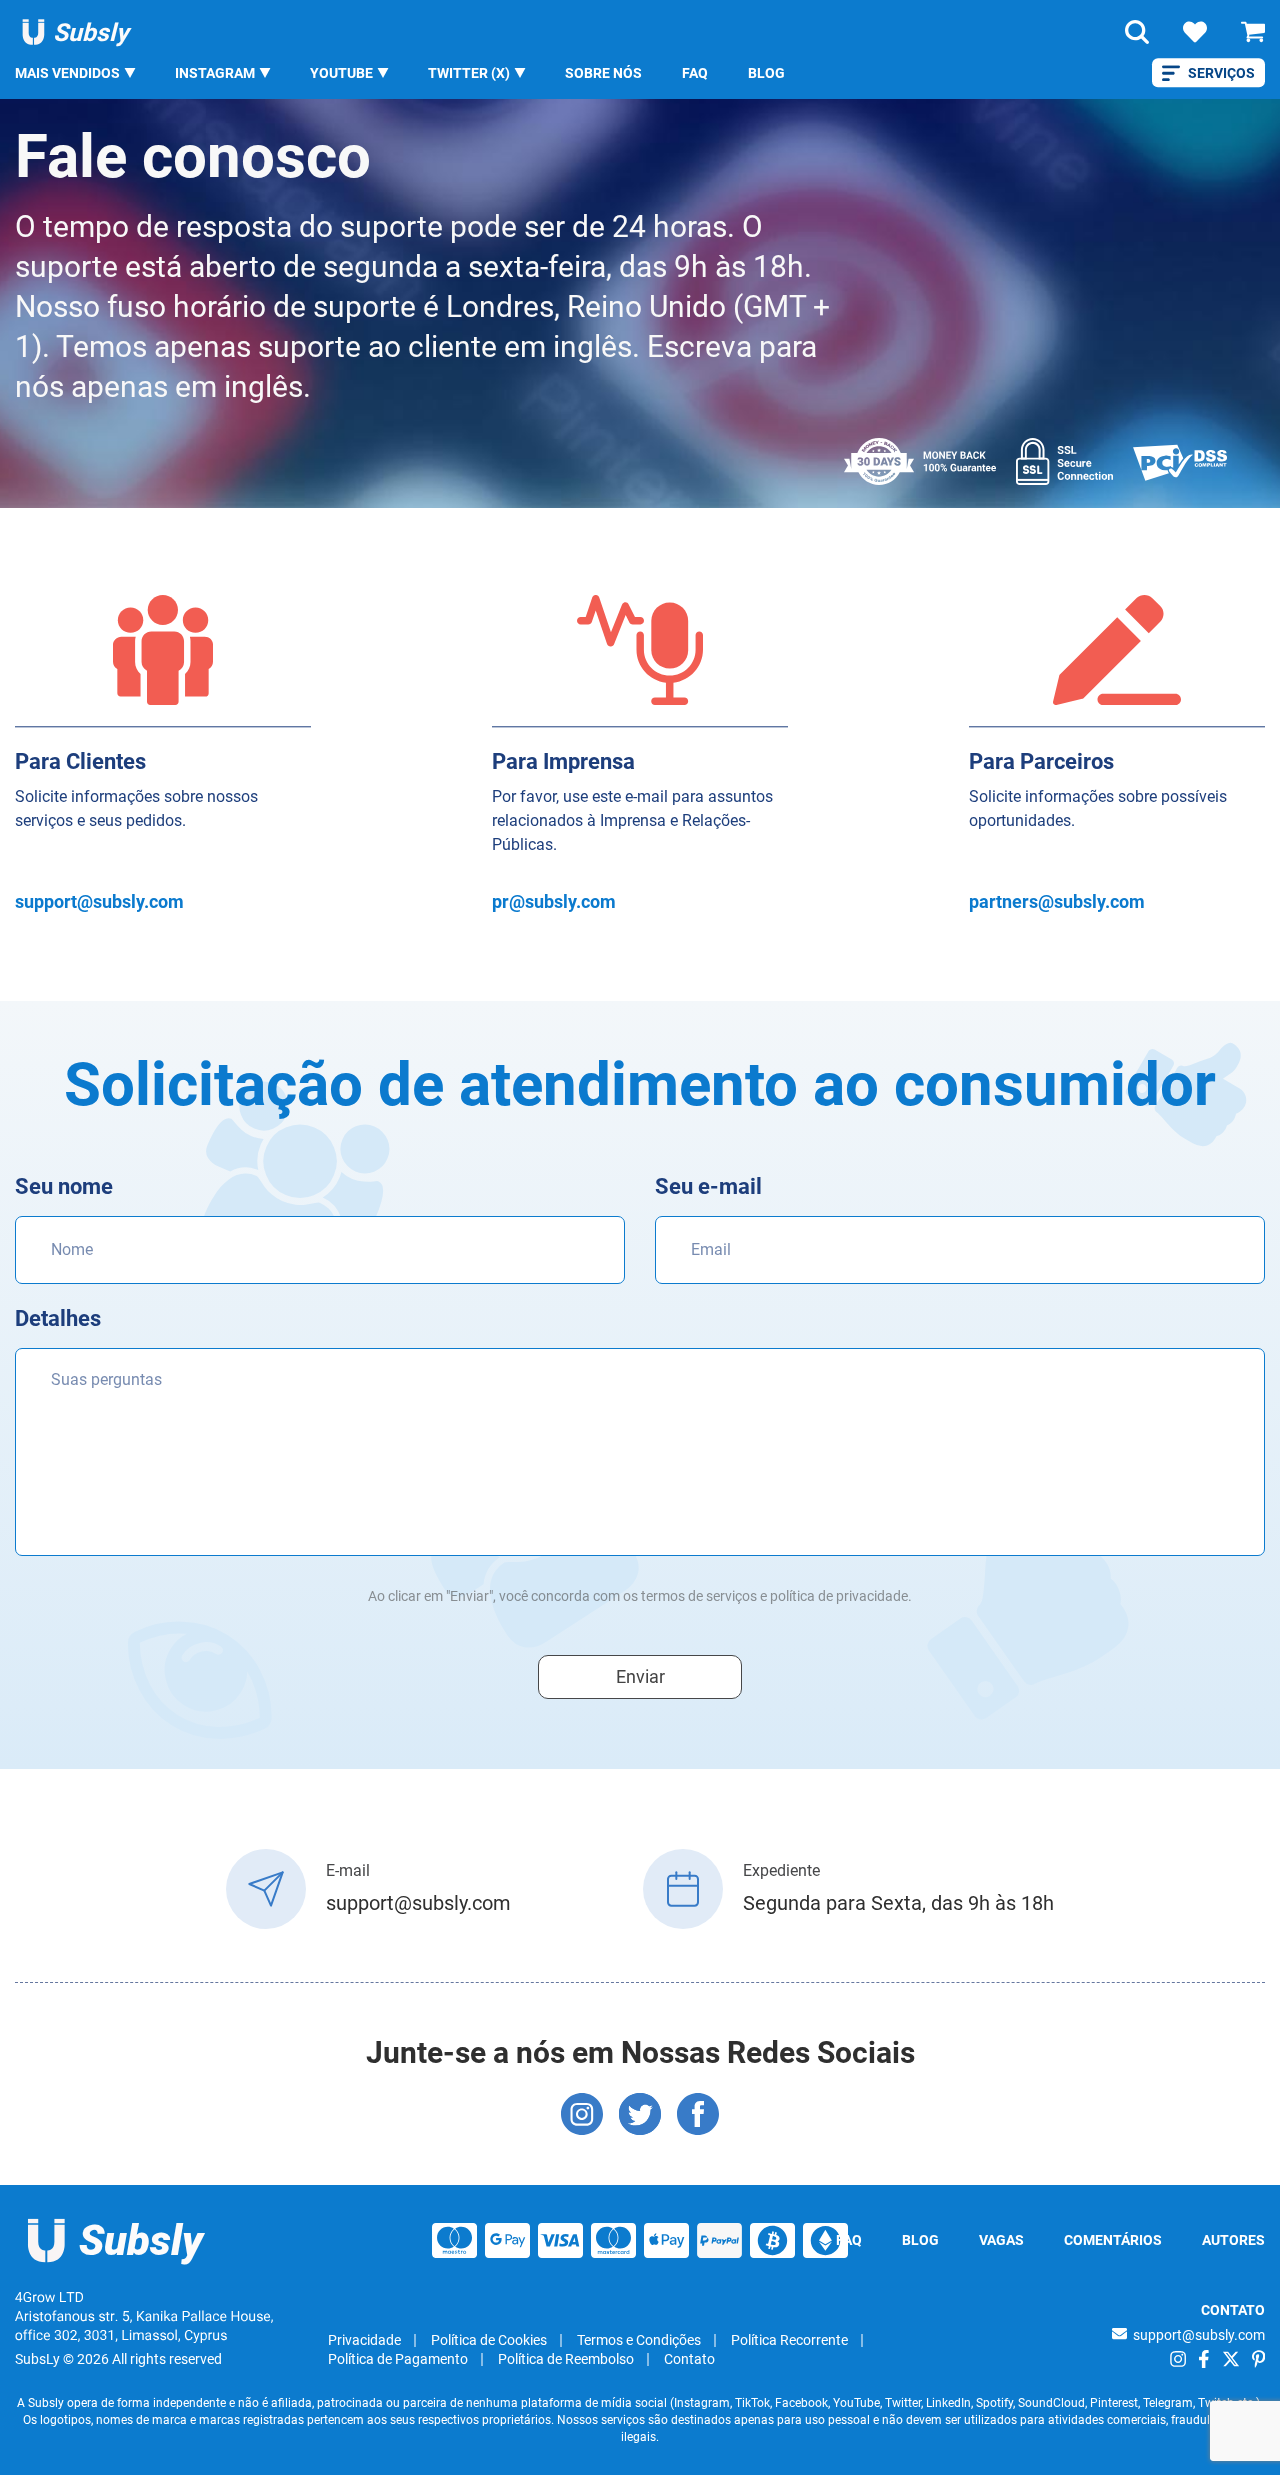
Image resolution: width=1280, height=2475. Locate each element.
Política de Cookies (489, 2340)
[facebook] (1204, 2359)
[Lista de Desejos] (1195, 32)
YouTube (341, 73)
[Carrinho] (1253, 32)
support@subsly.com (99, 901)
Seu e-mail (708, 1186)
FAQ (695, 73)
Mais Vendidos (67, 73)
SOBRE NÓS (603, 73)
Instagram (215, 73)
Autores (1233, 2240)
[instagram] (1178, 2359)
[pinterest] (1259, 2359)
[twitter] (1231, 2359)
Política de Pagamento (398, 2359)
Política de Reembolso (566, 2359)
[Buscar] (1137, 32)
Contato (689, 2359)
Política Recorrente (789, 2340)
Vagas (1001, 2240)
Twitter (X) (469, 73)
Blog (766, 73)
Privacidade (364, 2340)
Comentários (1113, 2240)
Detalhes (58, 1318)
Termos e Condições (639, 2340)
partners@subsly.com (1057, 901)
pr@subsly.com (554, 901)
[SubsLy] (117, 2240)
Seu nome (64, 1186)
